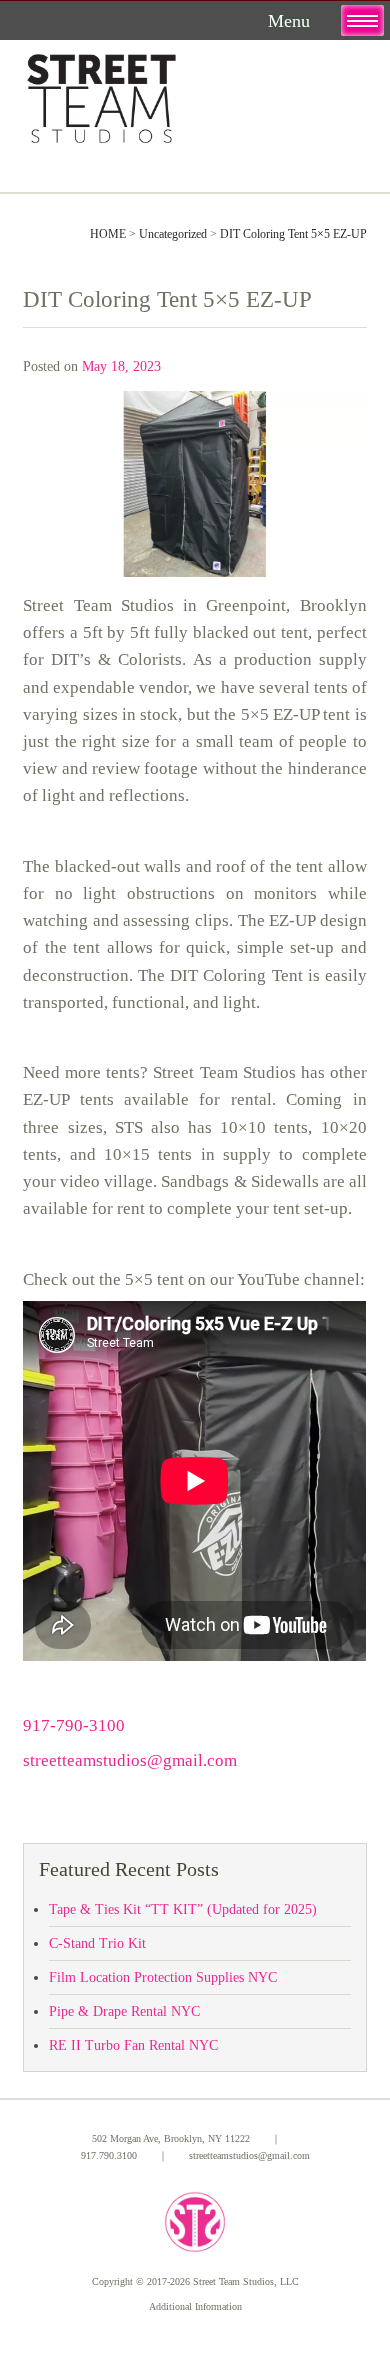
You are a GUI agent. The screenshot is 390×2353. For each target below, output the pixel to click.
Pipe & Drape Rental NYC (124, 2011)
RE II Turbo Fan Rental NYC (133, 2045)
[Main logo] (101, 94)
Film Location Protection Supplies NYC (163, 1977)
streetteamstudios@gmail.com (130, 1760)
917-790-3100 (74, 1725)
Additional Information (195, 2306)
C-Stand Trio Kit (97, 1943)
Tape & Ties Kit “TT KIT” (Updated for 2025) (183, 1909)
